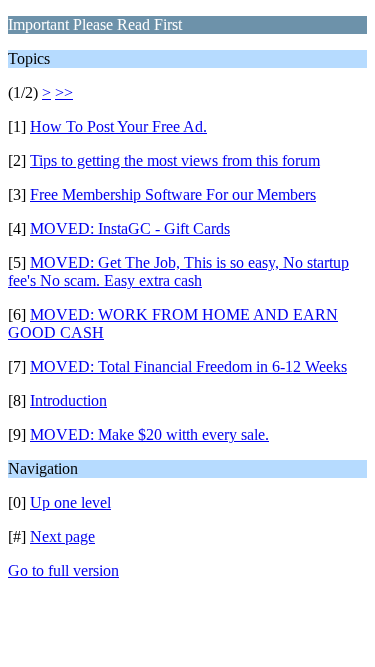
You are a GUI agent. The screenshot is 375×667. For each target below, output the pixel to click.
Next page (62, 536)
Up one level (70, 502)
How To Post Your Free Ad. (118, 126)
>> (64, 92)
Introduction (68, 400)
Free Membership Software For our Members (173, 194)
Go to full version (63, 570)
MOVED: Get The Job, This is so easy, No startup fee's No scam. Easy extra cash (178, 271)
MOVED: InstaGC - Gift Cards (130, 228)
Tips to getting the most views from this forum (175, 160)
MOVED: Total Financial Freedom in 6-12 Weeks (188, 366)
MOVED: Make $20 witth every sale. (149, 434)
